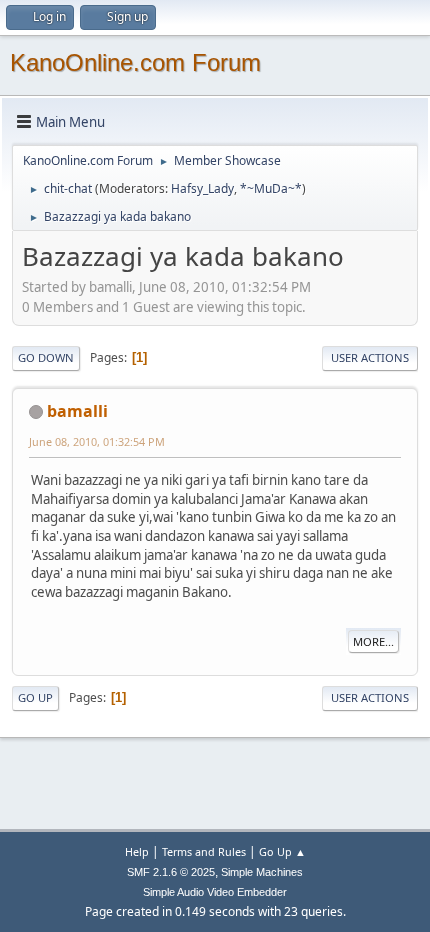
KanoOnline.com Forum (135, 62)
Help (137, 851)
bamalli (77, 411)
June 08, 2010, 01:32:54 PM (97, 441)
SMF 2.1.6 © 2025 (171, 872)
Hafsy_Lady (202, 188)
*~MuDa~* (271, 188)
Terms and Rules (204, 851)
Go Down (46, 357)
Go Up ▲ (282, 851)
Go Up (35, 697)
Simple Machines (262, 872)
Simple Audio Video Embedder (215, 892)
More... (373, 641)
